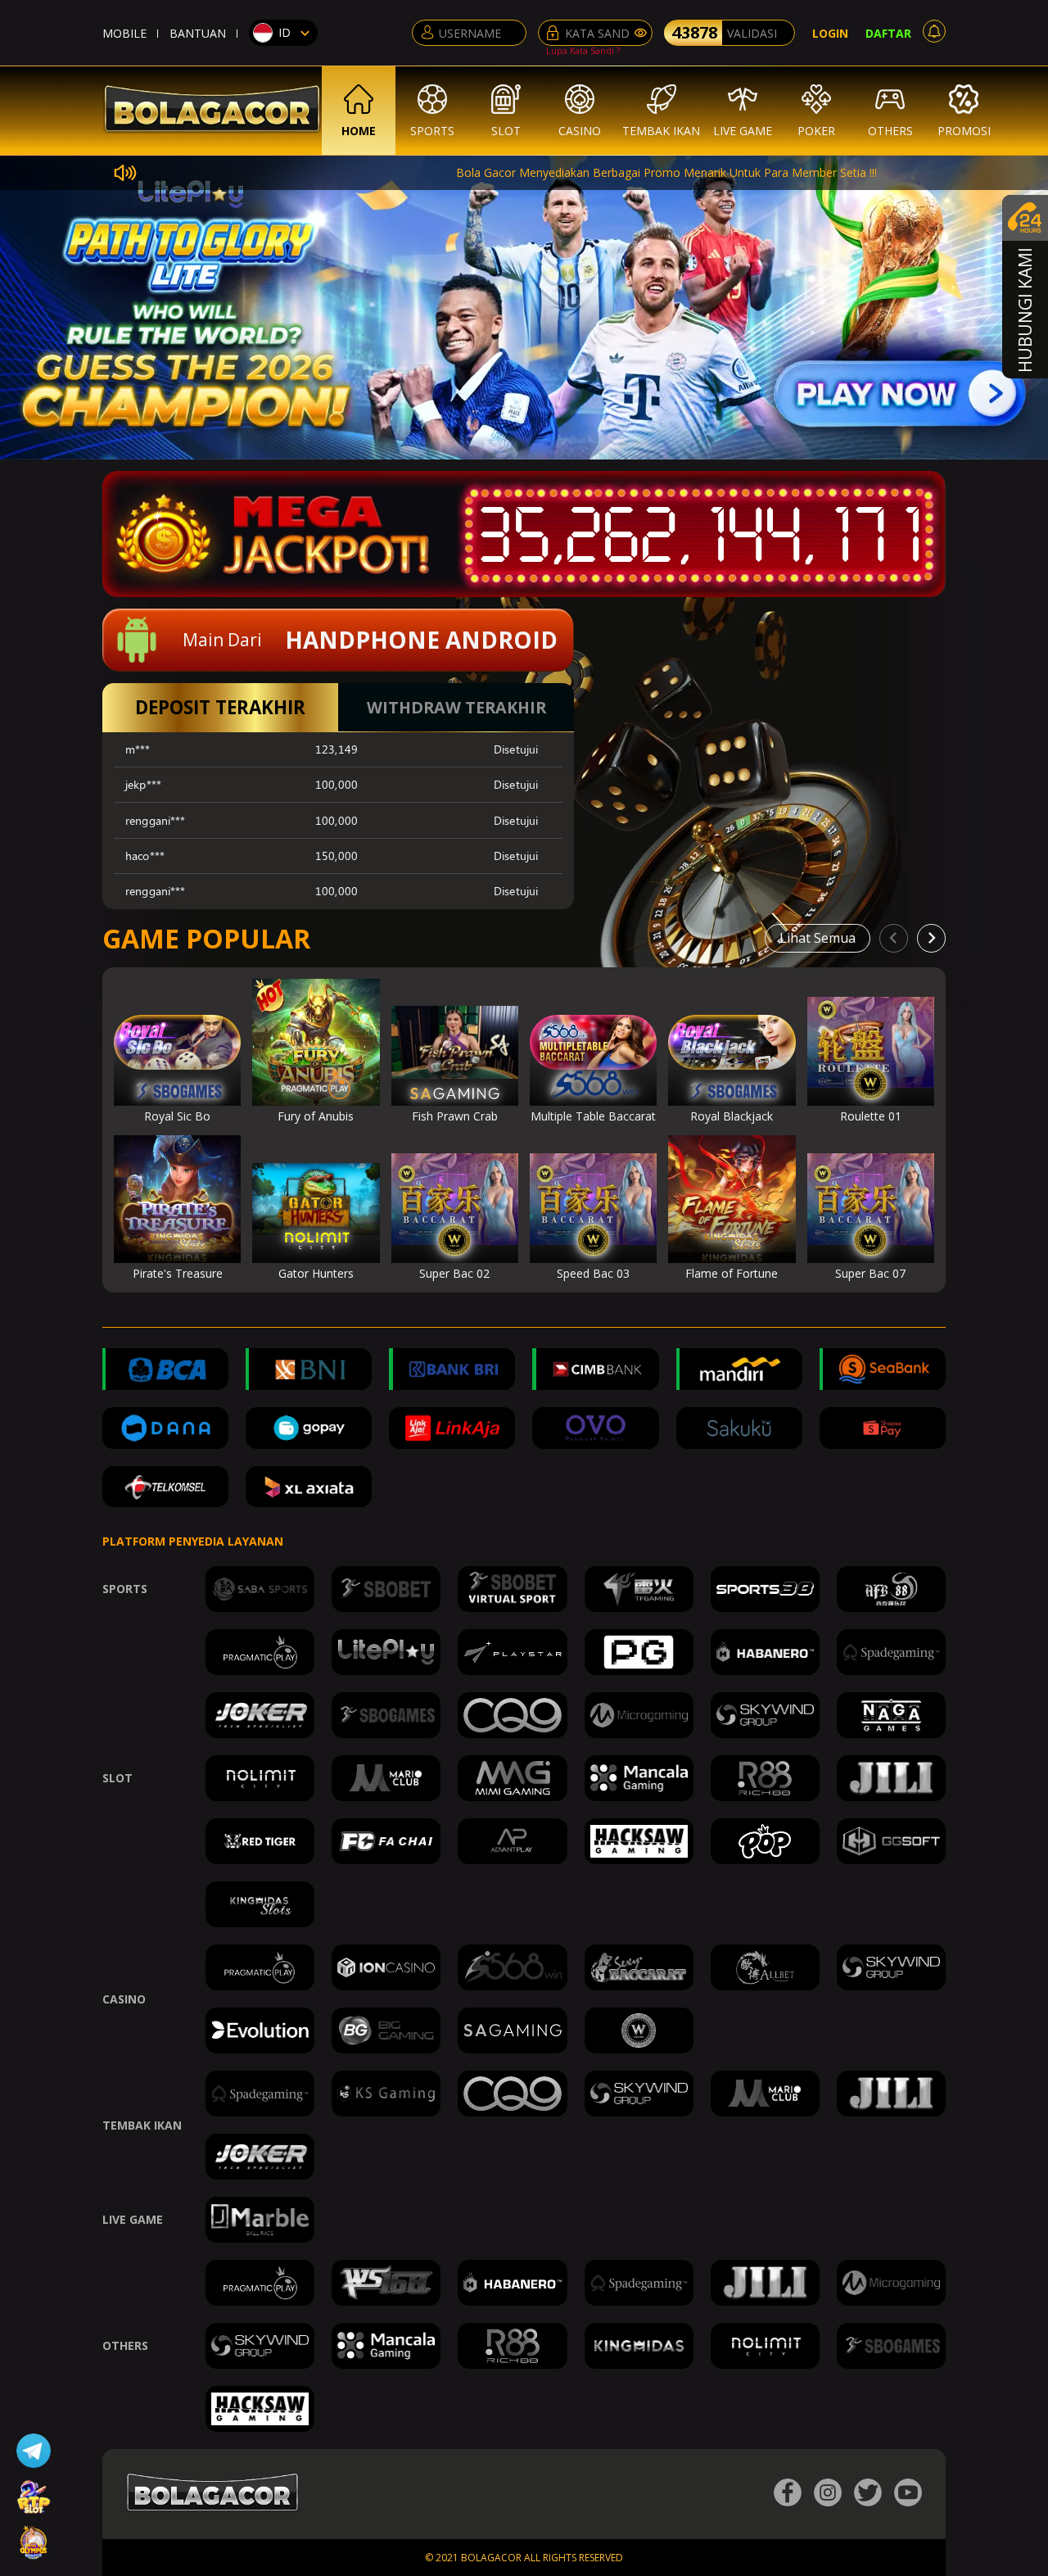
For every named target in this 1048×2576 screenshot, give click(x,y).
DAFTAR (888, 33)
